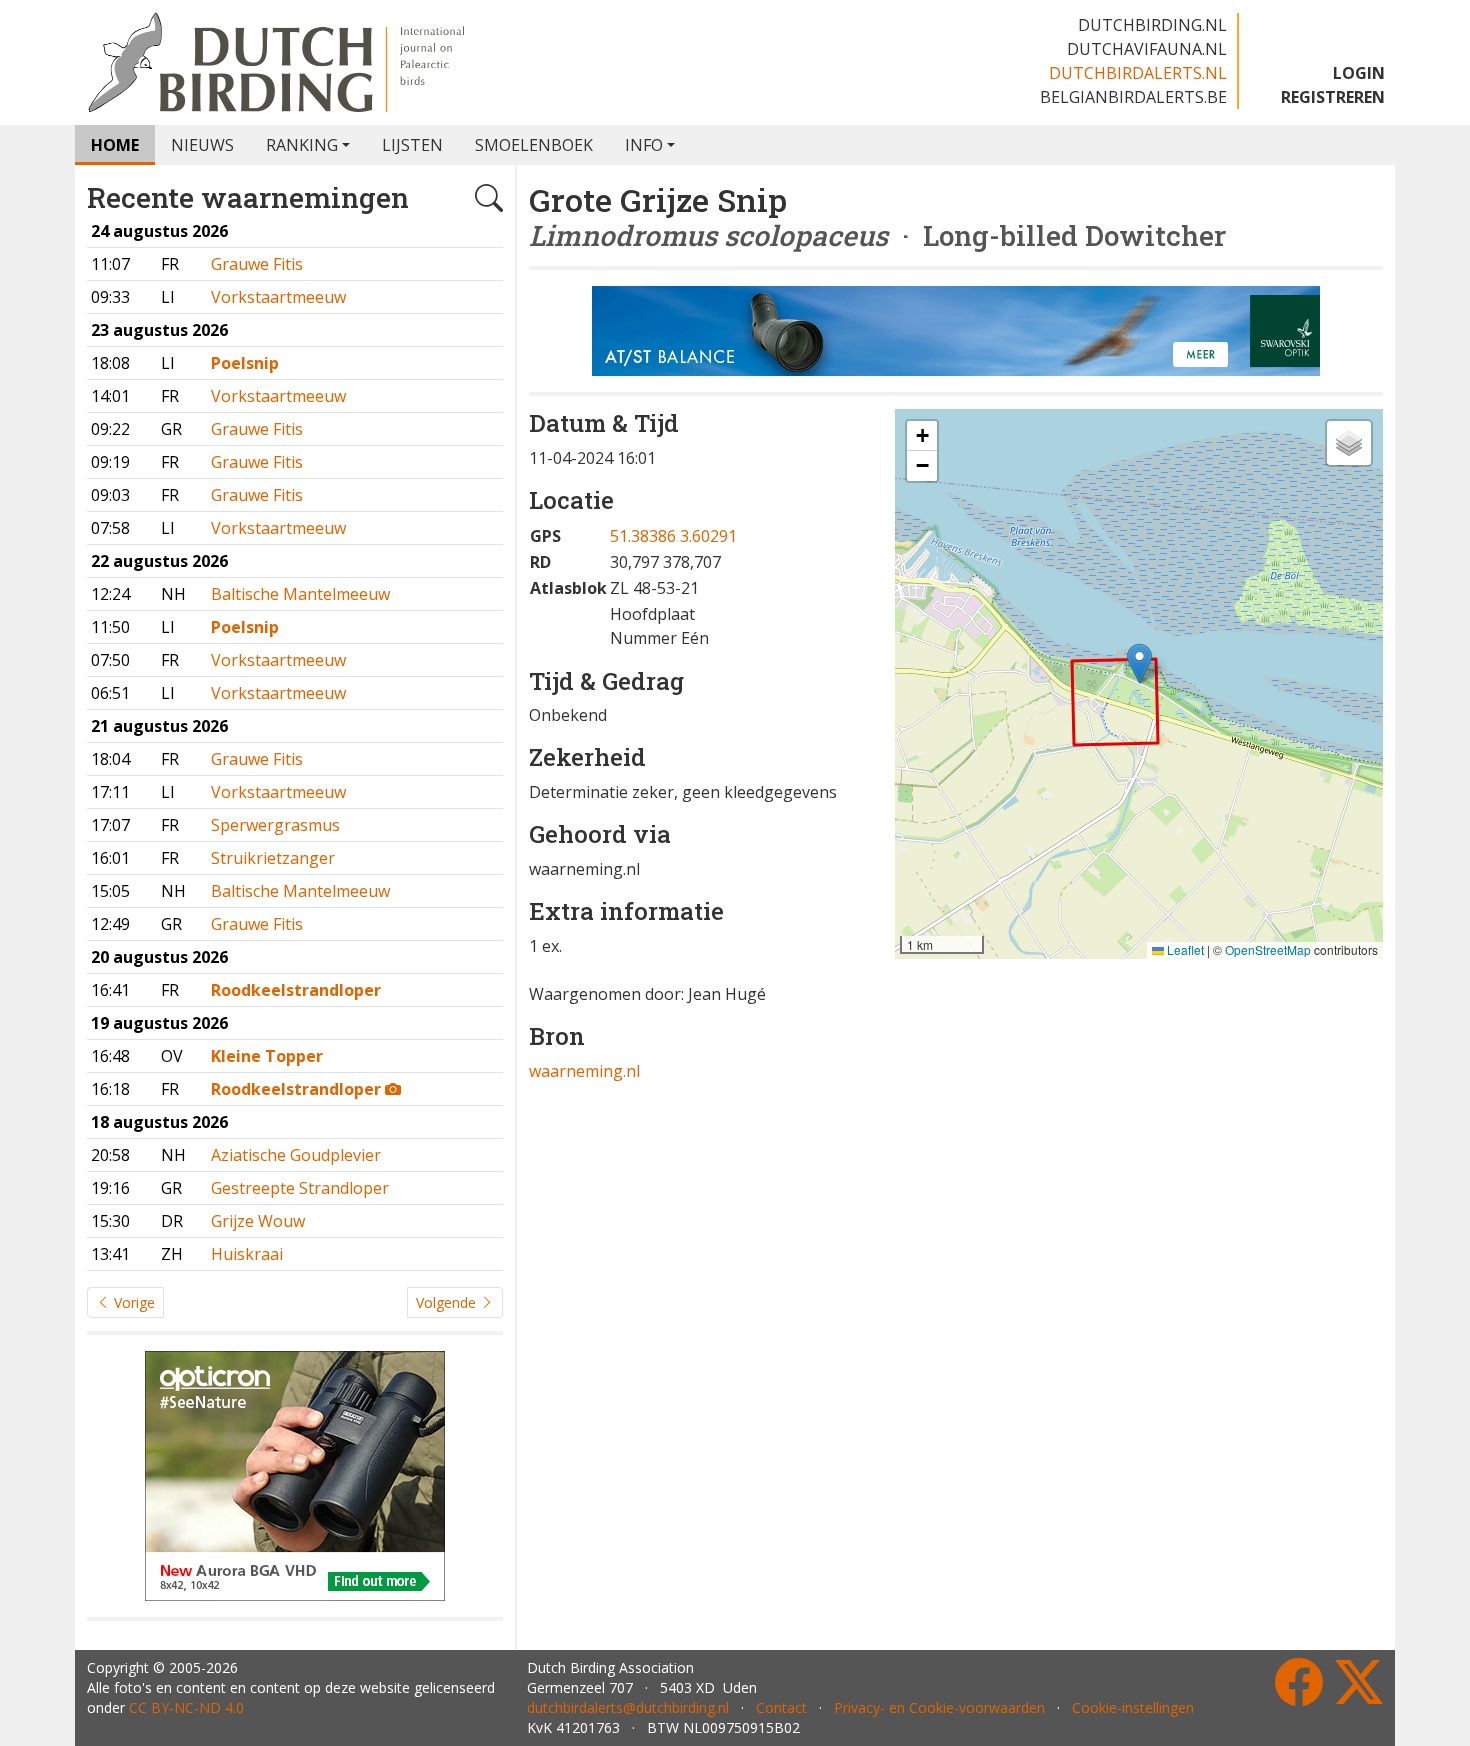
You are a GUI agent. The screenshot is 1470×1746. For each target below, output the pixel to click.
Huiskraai (247, 1254)
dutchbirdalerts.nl (1138, 73)
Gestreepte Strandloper (300, 1188)
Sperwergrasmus (275, 825)
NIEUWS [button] (202, 145)
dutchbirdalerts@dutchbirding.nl (628, 1707)
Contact (781, 1707)
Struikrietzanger (273, 858)
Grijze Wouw (258, 1221)
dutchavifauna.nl (1147, 49)
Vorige (132, 1302)
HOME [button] (115, 145)
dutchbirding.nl (1152, 25)
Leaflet (1184, 949)
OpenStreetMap (1268, 949)
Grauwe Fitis (257, 264)
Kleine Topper (267, 1056)
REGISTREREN (1333, 97)
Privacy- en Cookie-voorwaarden (939, 1707)
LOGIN (1359, 73)
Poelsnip (245, 363)
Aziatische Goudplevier (296, 1155)
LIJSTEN (412, 145)
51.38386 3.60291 (673, 536)
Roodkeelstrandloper (296, 990)
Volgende (448, 1302)
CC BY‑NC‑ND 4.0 (186, 1707)
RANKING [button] (302, 145)
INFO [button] (644, 145)
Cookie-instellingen (1133, 1707)
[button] (1139, 663)
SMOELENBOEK (534, 145)
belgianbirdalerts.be (1133, 97)
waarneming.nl (584, 1071)
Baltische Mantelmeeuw (300, 594)
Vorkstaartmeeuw (278, 297)
